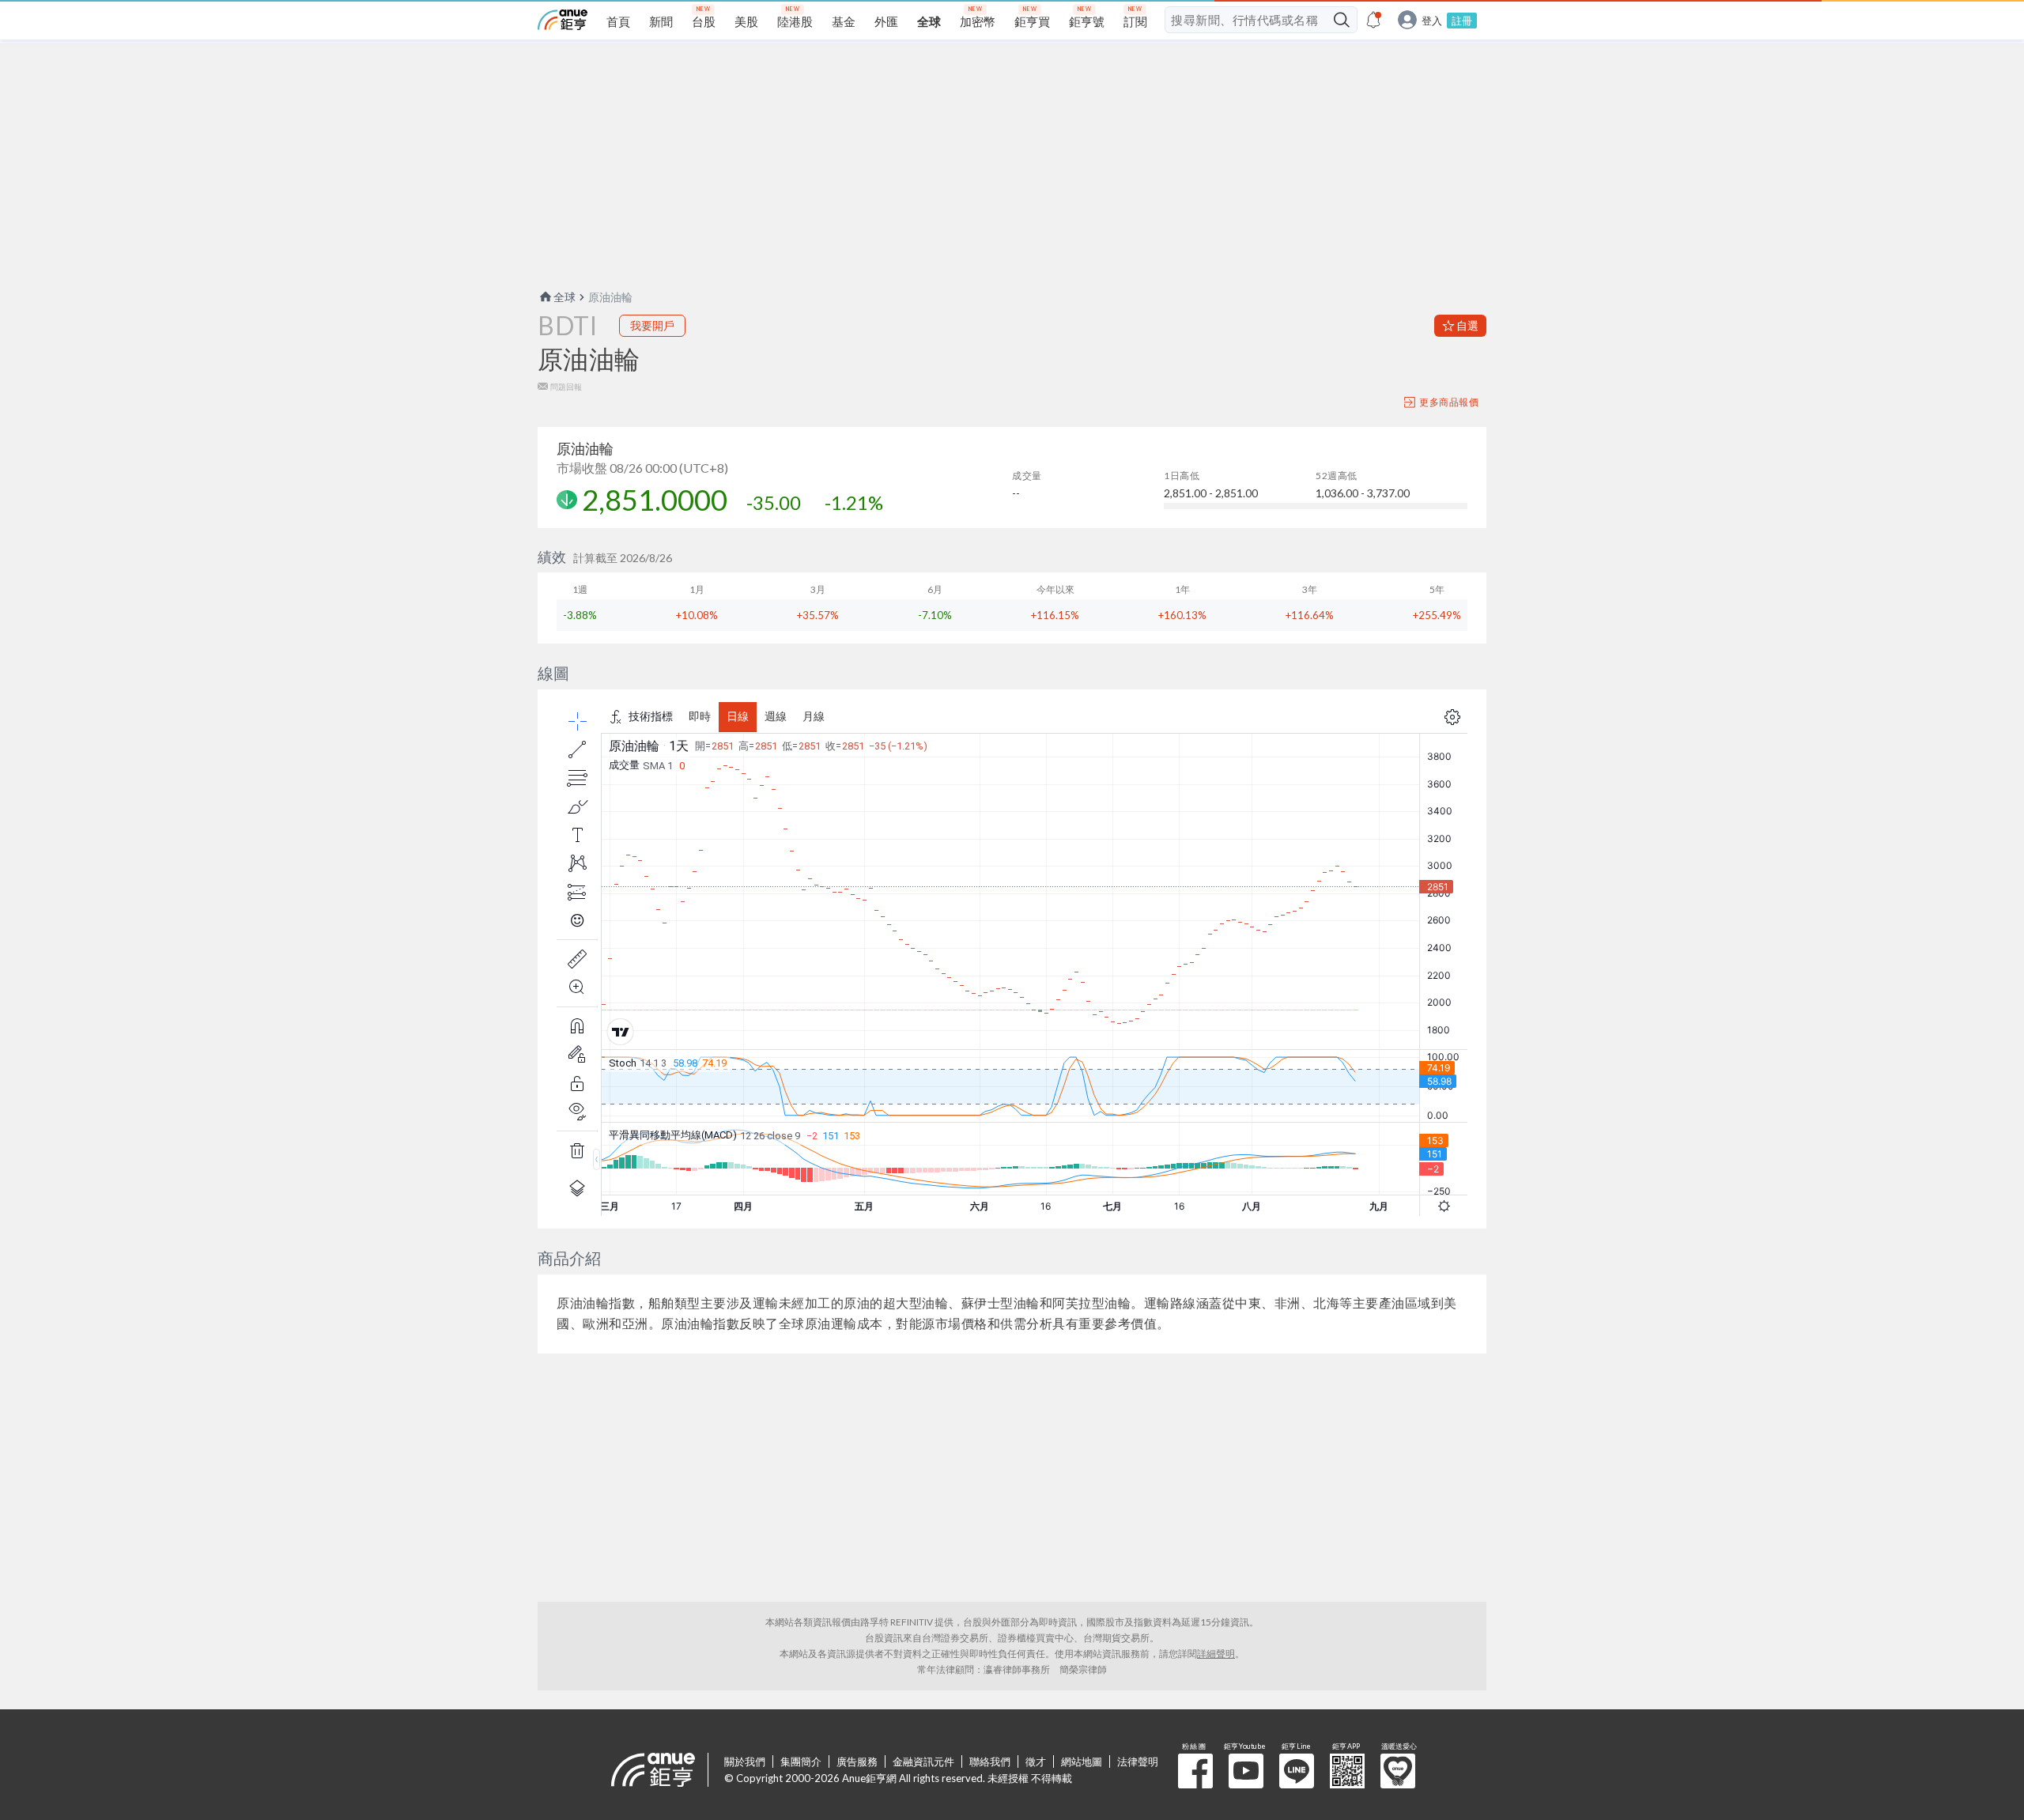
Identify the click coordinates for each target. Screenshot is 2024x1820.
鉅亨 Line (1297, 1771)
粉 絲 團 (1195, 1771)
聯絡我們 (990, 1761)
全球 (565, 297)
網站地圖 (1082, 1761)
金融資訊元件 (923, 1761)
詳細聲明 (1216, 1654)
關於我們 (745, 1761)
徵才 (1036, 1761)
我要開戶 (652, 325)
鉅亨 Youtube (1246, 1771)
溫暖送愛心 (1398, 1771)
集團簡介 (801, 1761)
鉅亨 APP (1347, 1771)
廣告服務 (857, 1761)
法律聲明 (1138, 1761)
